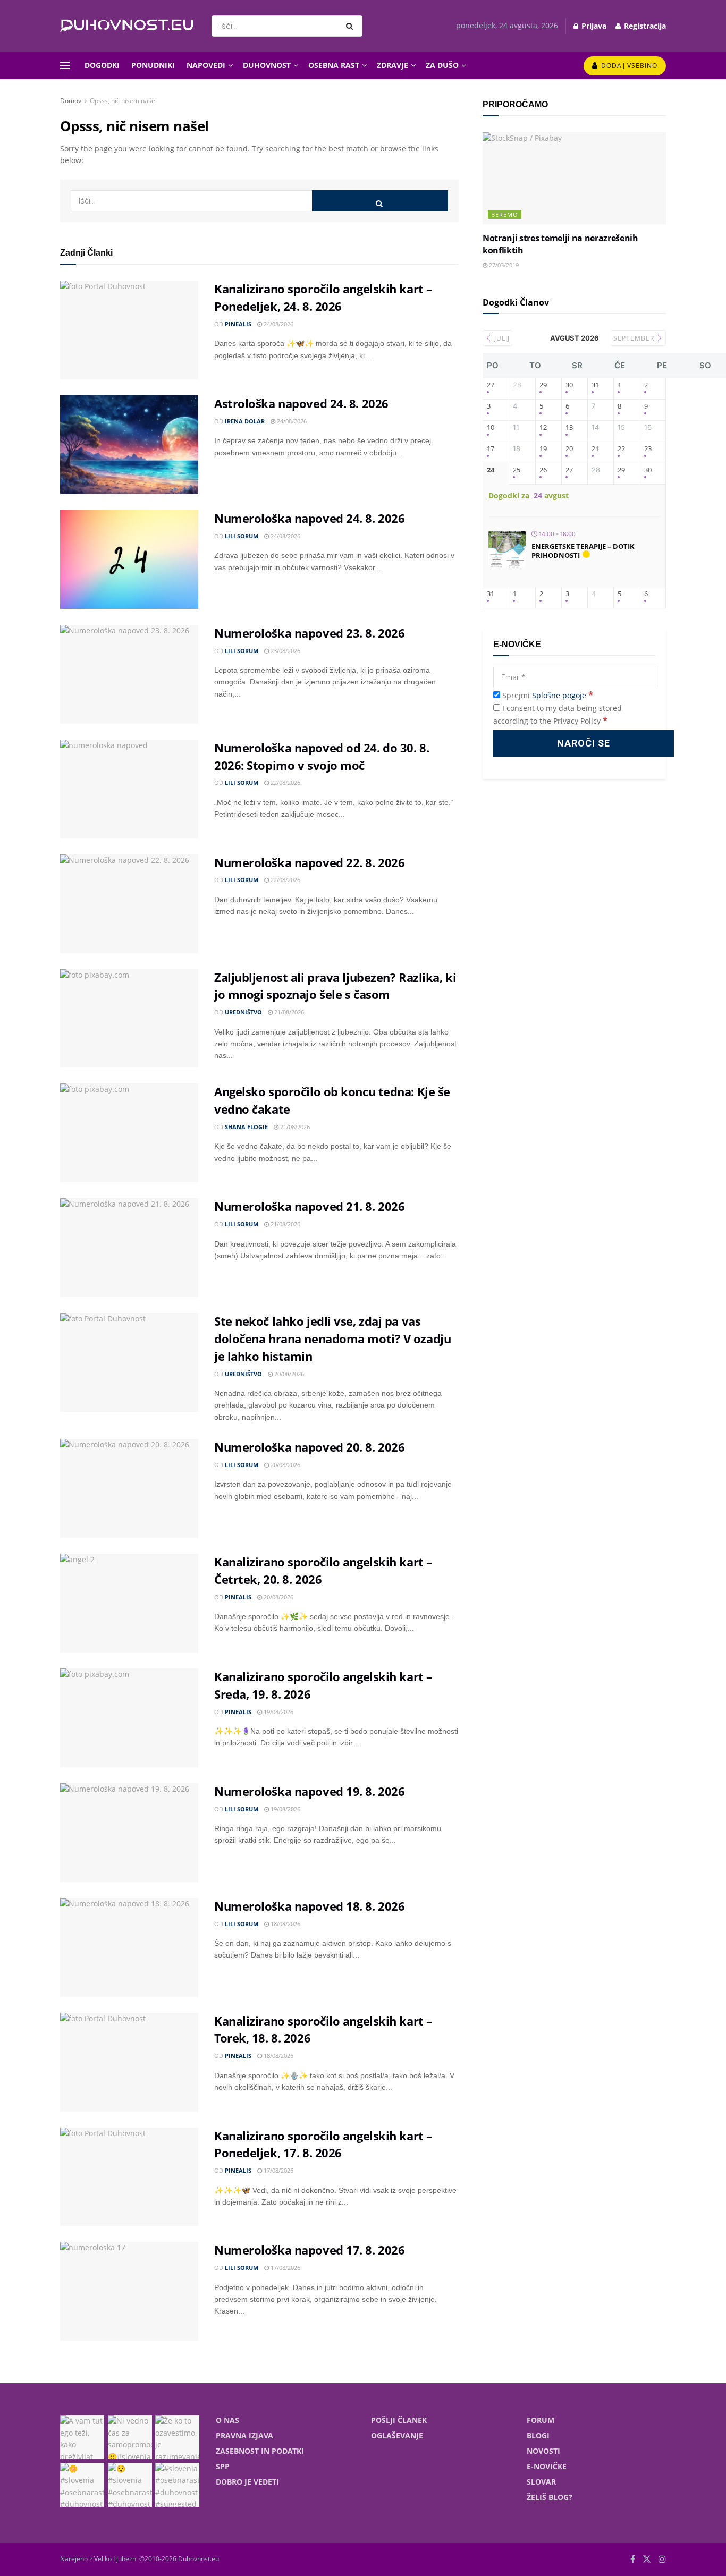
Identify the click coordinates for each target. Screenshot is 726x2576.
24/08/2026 (278, 324)
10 (491, 428)
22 (621, 449)
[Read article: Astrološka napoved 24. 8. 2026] (129, 445)
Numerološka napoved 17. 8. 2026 (309, 2250)
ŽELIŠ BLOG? (550, 2497)
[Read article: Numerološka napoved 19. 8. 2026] (129, 1833)
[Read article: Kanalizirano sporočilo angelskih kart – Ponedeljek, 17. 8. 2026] (129, 2177)
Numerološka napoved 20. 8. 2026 (309, 1447)
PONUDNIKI (153, 65)
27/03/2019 (503, 265)
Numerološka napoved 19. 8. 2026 (309, 1791)
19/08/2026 (278, 1712)
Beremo (505, 214)
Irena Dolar (245, 421)
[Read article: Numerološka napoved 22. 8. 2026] (129, 904)
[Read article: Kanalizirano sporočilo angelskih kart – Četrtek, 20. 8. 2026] (129, 1603)
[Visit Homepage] (126, 26)
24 (491, 470)
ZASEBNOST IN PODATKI (260, 2451)
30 (569, 385)
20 (569, 449)
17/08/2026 (278, 2170)
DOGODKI (102, 65)
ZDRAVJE (392, 65)
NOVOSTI (543, 2451)
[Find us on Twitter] (647, 2559)
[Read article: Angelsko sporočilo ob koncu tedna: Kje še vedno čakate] (129, 1133)
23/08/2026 (285, 651)
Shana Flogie (246, 1127)
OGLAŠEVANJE (397, 2435)
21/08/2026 (288, 1012)
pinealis (238, 324)
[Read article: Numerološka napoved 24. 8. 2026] (129, 560)
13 (569, 428)
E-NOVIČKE (547, 2466)
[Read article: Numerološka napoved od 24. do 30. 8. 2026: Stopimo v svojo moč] (129, 789)
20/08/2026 (288, 1374)
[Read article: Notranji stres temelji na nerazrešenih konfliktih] (574, 178)
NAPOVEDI (206, 65)
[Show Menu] (65, 65)
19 (543, 449)
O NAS (227, 2420)
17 (491, 449)
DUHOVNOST (267, 65)
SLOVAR (541, 2482)
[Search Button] (352, 26)
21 (595, 449)
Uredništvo (243, 1012)
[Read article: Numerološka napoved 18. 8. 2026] (129, 1947)
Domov (71, 101)
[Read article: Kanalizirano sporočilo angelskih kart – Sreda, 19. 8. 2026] (129, 1718)
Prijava (593, 26)
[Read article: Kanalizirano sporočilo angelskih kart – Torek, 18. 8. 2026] (129, 2062)
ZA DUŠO (442, 65)
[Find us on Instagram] (662, 2559)
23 (648, 449)
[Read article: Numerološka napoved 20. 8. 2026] (129, 1488)
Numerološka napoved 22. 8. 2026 (309, 862)
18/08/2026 (285, 1924)
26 (543, 470)
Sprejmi (547, 695)
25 (517, 470)
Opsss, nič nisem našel (123, 101)
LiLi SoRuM (242, 536)
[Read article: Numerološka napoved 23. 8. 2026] (129, 674)
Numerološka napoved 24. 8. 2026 (309, 518)
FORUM (541, 2420)
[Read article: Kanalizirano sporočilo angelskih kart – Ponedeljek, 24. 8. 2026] (129, 330)
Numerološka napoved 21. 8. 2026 (309, 1206)
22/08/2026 (285, 782)
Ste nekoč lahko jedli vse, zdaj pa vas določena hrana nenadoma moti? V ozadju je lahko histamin (332, 1338)
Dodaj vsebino (628, 66)
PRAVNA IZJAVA (244, 2435)
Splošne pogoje (559, 695)
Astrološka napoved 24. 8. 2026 (301, 403)
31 (595, 385)
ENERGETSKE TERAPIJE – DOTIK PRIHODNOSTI (583, 551)
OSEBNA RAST (334, 65)
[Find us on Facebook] (633, 2559)
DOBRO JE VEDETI (247, 2482)
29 (543, 385)
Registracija (644, 26)
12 (543, 428)
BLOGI (538, 2435)
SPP (223, 2466)
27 (491, 385)
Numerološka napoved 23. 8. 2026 (309, 633)
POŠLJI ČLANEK (399, 2420)
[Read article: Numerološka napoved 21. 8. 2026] (129, 1248)
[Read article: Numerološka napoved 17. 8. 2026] (129, 2291)
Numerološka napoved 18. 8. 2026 (309, 1906)
